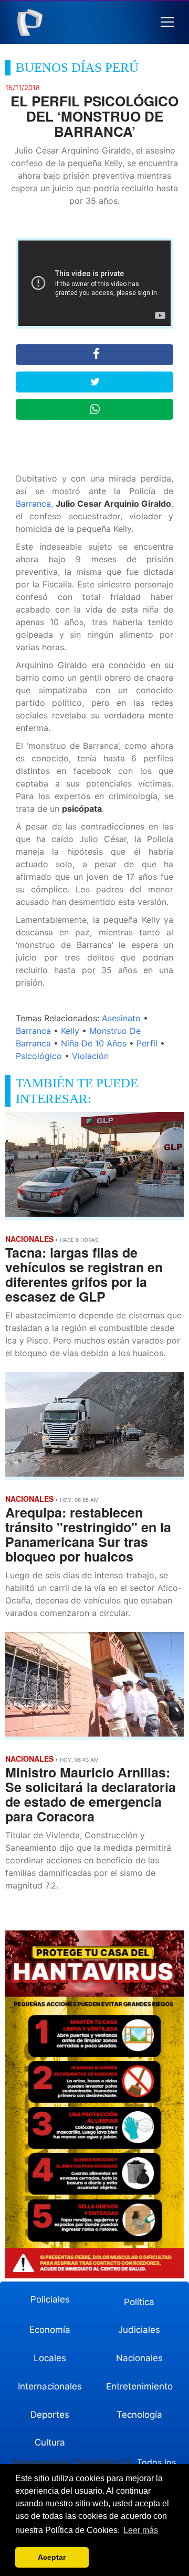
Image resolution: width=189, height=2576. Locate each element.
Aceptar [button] (52, 2557)
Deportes (50, 2415)
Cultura (50, 2442)
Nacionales (139, 2358)
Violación (90, 1056)
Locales (50, 2358)
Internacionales (50, 2386)
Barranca (33, 504)
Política (139, 2302)
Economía (50, 2330)
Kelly (70, 1031)
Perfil (147, 1043)
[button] (167, 22)
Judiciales (139, 2330)
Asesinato (121, 1018)
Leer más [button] (141, 2530)
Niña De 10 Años (94, 1043)
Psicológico (39, 1056)
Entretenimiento (139, 2386)
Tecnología (139, 2415)
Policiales (50, 2299)
